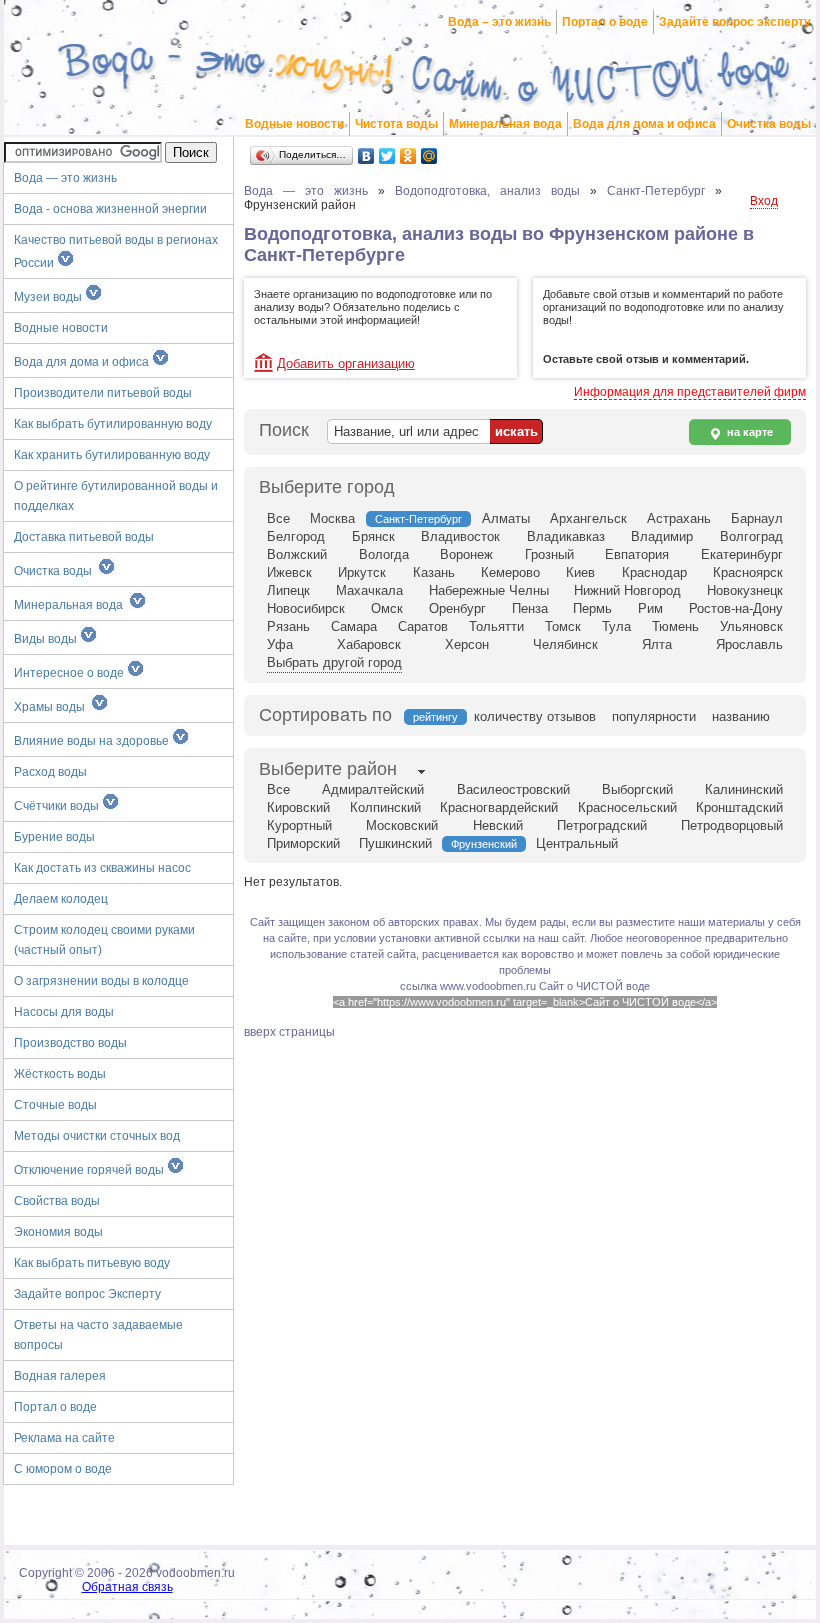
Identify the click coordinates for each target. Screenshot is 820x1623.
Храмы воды (52, 707)
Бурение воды (54, 837)
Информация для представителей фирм (690, 392)
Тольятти (496, 626)
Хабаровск (369, 644)
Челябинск (565, 644)
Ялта (657, 644)
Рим (650, 608)
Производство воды (70, 1043)
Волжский (297, 554)
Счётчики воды (58, 806)
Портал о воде (605, 22)
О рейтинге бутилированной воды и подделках (116, 496)
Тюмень (675, 626)
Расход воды (50, 772)
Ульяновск (751, 626)
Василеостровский (513, 789)
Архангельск (588, 518)
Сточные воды (55, 1105)
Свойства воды (57, 1201)
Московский (402, 825)
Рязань (288, 626)
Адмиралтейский (373, 789)
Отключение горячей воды (90, 1170)
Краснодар (654, 572)
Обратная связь (127, 1587)
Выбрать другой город (334, 662)
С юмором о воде (63, 1469)
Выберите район (328, 769)
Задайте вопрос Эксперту (87, 1294)
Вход (764, 201)
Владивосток (460, 536)
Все (278, 518)
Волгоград (751, 536)
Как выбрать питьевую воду (92, 1263)
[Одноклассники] (408, 156)
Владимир (662, 536)
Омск (387, 608)
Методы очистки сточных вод (97, 1136)
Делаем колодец (61, 899)
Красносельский (627, 807)
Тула (616, 626)
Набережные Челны (489, 590)
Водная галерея (60, 1376)
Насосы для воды (64, 1012)
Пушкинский (395, 843)
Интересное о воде (70, 673)
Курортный (299, 825)
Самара (354, 626)
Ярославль (749, 644)
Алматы (506, 518)
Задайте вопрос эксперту (735, 22)
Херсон (467, 644)
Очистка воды (769, 124)
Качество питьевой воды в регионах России (116, 251)
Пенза (530, 608)
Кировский (298, 807)
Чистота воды (396, 124)
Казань (434, 572)
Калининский (744, 789)
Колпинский (385, 807)
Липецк (288, 590)
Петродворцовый (732, 825)
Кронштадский (739, 807)
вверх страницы (289, 1032)
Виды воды (47, 639)
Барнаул (757, 518)
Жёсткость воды (60, 1074)
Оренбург (457, 608)
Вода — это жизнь (67, 178)
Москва (332, 518)
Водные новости (294, 124)
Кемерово (510, 572)
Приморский (303, 843)
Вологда (384, 554)
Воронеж (466, 554)
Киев (580, 572)
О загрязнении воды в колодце (101, 981)
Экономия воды (58, 1232)
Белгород (296, 536)
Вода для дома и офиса (644, 124)
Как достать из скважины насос (102, 868)
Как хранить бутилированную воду (112, 455)
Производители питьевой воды (103, 393)
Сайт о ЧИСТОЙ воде (594, 986)
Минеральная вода (505, 124)
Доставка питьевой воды (84, 537)
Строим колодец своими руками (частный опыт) (104, 940)
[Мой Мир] (429, 156)
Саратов (423, 626)
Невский (498, 825)
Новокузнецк (745, 590)
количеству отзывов (535, 716)
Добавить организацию (346, 363)
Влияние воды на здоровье (93, 741)
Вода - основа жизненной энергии (110, 209)
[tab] (328, 771)
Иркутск (362, 572)
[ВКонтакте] (366, 156)
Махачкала (369, 590)
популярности (654, 716)
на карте (748, 432)
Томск (563, 626)
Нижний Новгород (627, 590)
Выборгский (637, 789)
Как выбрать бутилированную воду (113, 424)
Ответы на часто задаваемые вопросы (98, 1335)
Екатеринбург (742, 554)
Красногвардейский (499, 807)
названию (741, 716)
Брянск (373, 536)
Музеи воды (49, 297)
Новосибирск (306, 608)
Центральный (577, 843)
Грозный (549, 554)
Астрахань (679, 518)
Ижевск (289, 572)
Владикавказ (566, 536)
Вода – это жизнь (499, 22)
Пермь (592, 608)
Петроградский (602, 825)
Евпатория (637, 554)
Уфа (280, 644)
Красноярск (748, 572)
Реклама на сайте (64, 1438)
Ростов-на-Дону (736, 608)
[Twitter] (387, 156)
